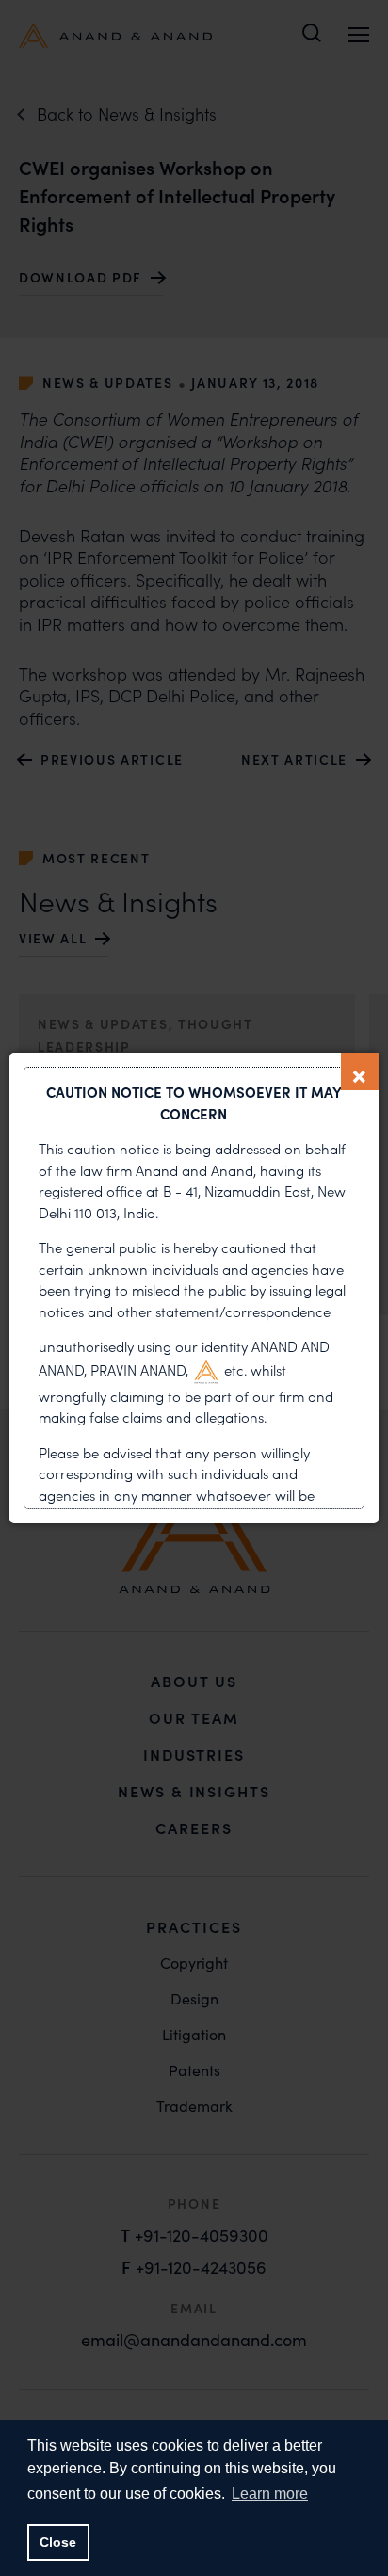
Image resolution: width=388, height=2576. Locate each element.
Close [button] (58, 2542)
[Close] (360, 1071)
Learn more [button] (270, 2494)
